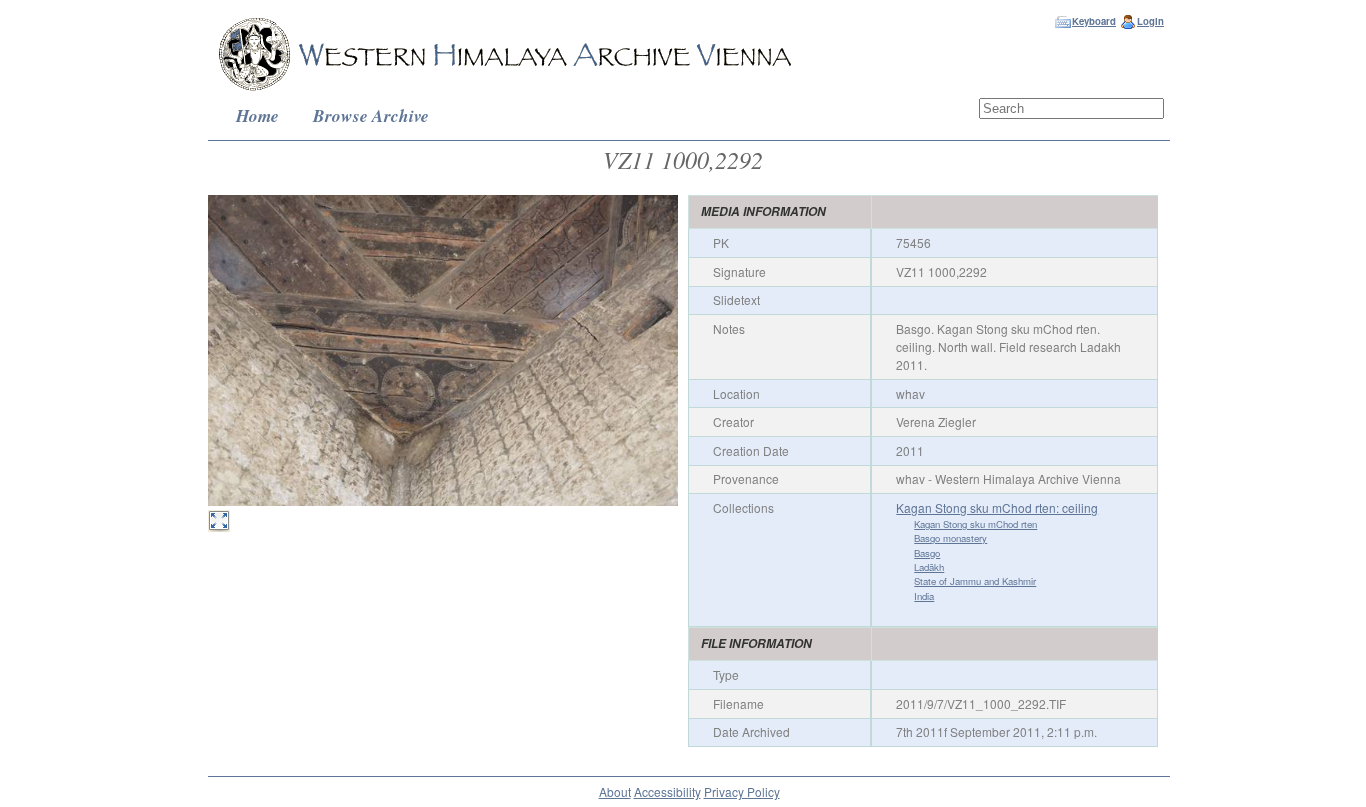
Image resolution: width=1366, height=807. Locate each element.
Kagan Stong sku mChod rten (975, 524)
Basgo (927, 553)
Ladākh (929, 567)
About (615, 791)
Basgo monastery (950, 538)
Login (1150, 21)
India (924, 596)
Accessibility (667, 791)
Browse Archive (371, 115)
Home (257, 115)
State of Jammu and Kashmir (975, 581)
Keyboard (1094, 21)
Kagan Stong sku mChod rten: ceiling (997, 507)
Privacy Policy (742, 791)
